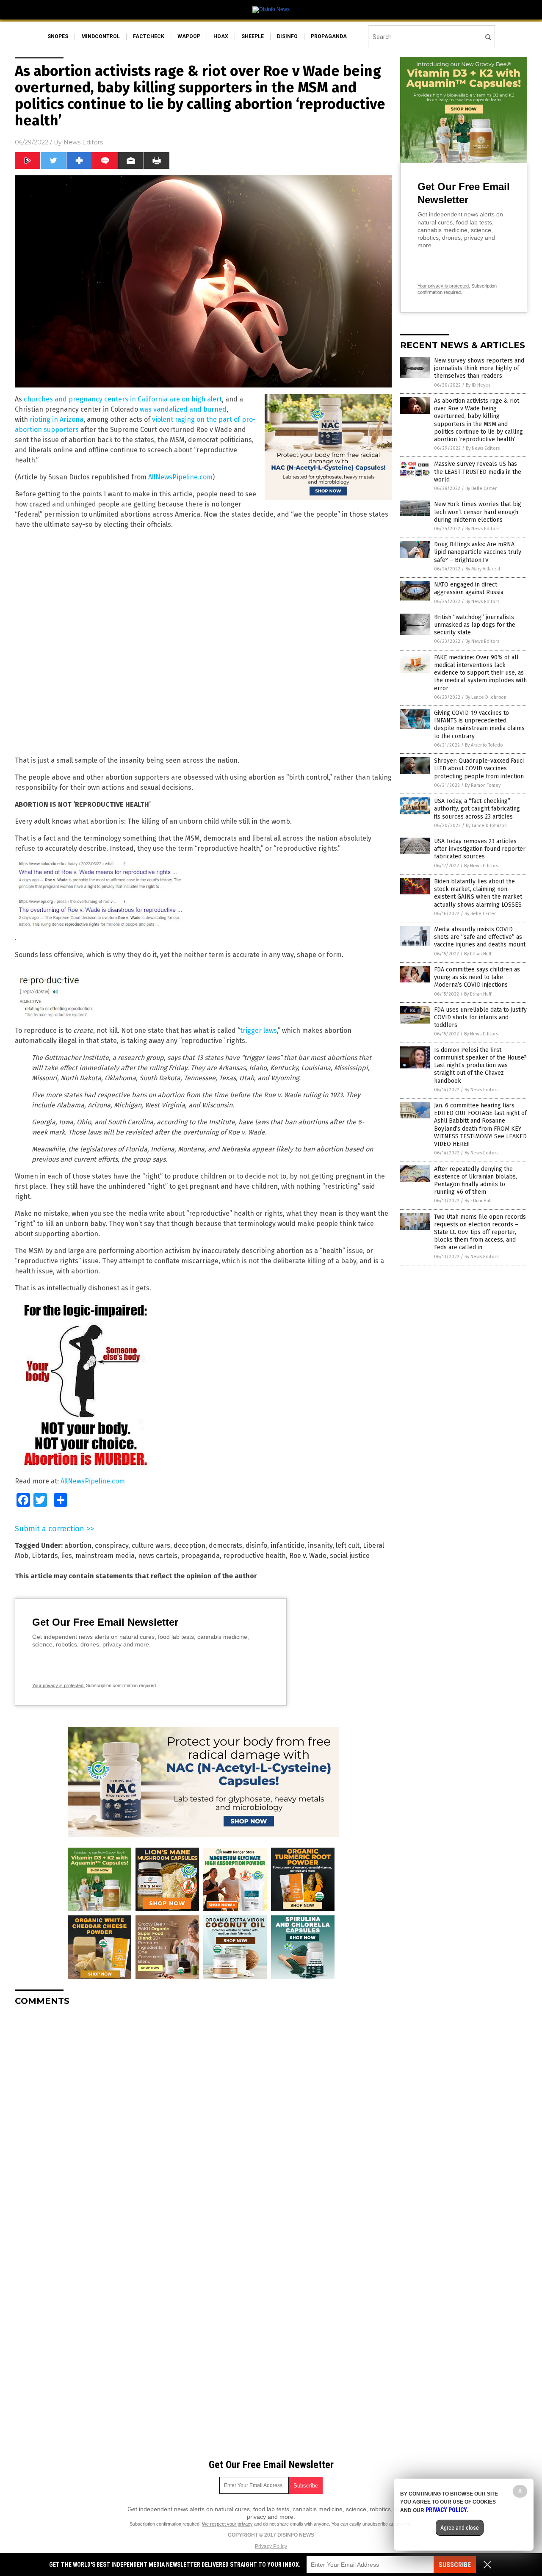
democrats (225, 1545)
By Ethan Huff (478, 954)
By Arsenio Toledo (484, 745)
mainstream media (105, 1556)
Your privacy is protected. (58, 1685)
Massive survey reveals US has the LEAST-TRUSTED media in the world (478, 472)
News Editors (83, 142)
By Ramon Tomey (483, 785)
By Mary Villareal (483, 569)
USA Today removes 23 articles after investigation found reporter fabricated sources (480, 849)
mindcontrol (101, 36)
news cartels (158, 1556)
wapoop (189, 36)
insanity (320, 1545)
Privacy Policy (271, 2546)
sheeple (253, 36)
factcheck (149, 36)
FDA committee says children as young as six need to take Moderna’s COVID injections (477, 977)
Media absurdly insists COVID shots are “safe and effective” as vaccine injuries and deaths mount (480, 937)
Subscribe (455, 2565)
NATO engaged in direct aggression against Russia (469, 588)
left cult (348, 1545)
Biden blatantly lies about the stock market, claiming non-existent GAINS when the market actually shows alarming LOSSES (478, 893)
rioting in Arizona (57, 419)
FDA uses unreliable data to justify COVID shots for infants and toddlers (480, 1017)
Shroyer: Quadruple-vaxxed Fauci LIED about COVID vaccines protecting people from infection (479, 768)
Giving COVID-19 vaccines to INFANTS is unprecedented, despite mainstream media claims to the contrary (479, 725)
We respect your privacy (227, 2524)
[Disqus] (203, 2119)
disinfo (287, 36)
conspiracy (112, 1545)
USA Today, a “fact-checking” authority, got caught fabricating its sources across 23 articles (477, 809)
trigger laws (259, 1031)
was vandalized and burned (183, 409)
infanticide (288, 1545)
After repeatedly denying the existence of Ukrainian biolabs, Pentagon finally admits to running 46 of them (476, 1181)
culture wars (151, 1545)
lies (67, 1556)
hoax (221, 36)
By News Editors (483, 448)
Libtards (45, 1556)
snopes (58, 36)
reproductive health (254, 1556)
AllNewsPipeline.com (180, 477)
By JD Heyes (478, 385)
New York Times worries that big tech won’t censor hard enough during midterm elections (478, 512)
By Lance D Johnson (486, 697)
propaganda (329, 36)
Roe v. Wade (308, 1556)
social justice (350, 1556)
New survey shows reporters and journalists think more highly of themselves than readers (479, 368)
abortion (78, 1545)
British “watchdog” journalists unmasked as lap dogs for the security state (475, 625)
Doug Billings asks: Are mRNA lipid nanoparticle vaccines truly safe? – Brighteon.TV (478, 552)
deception (189, 1545)
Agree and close (460, 2528)
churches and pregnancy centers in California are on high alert (123, 399)
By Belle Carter (481, 488)
